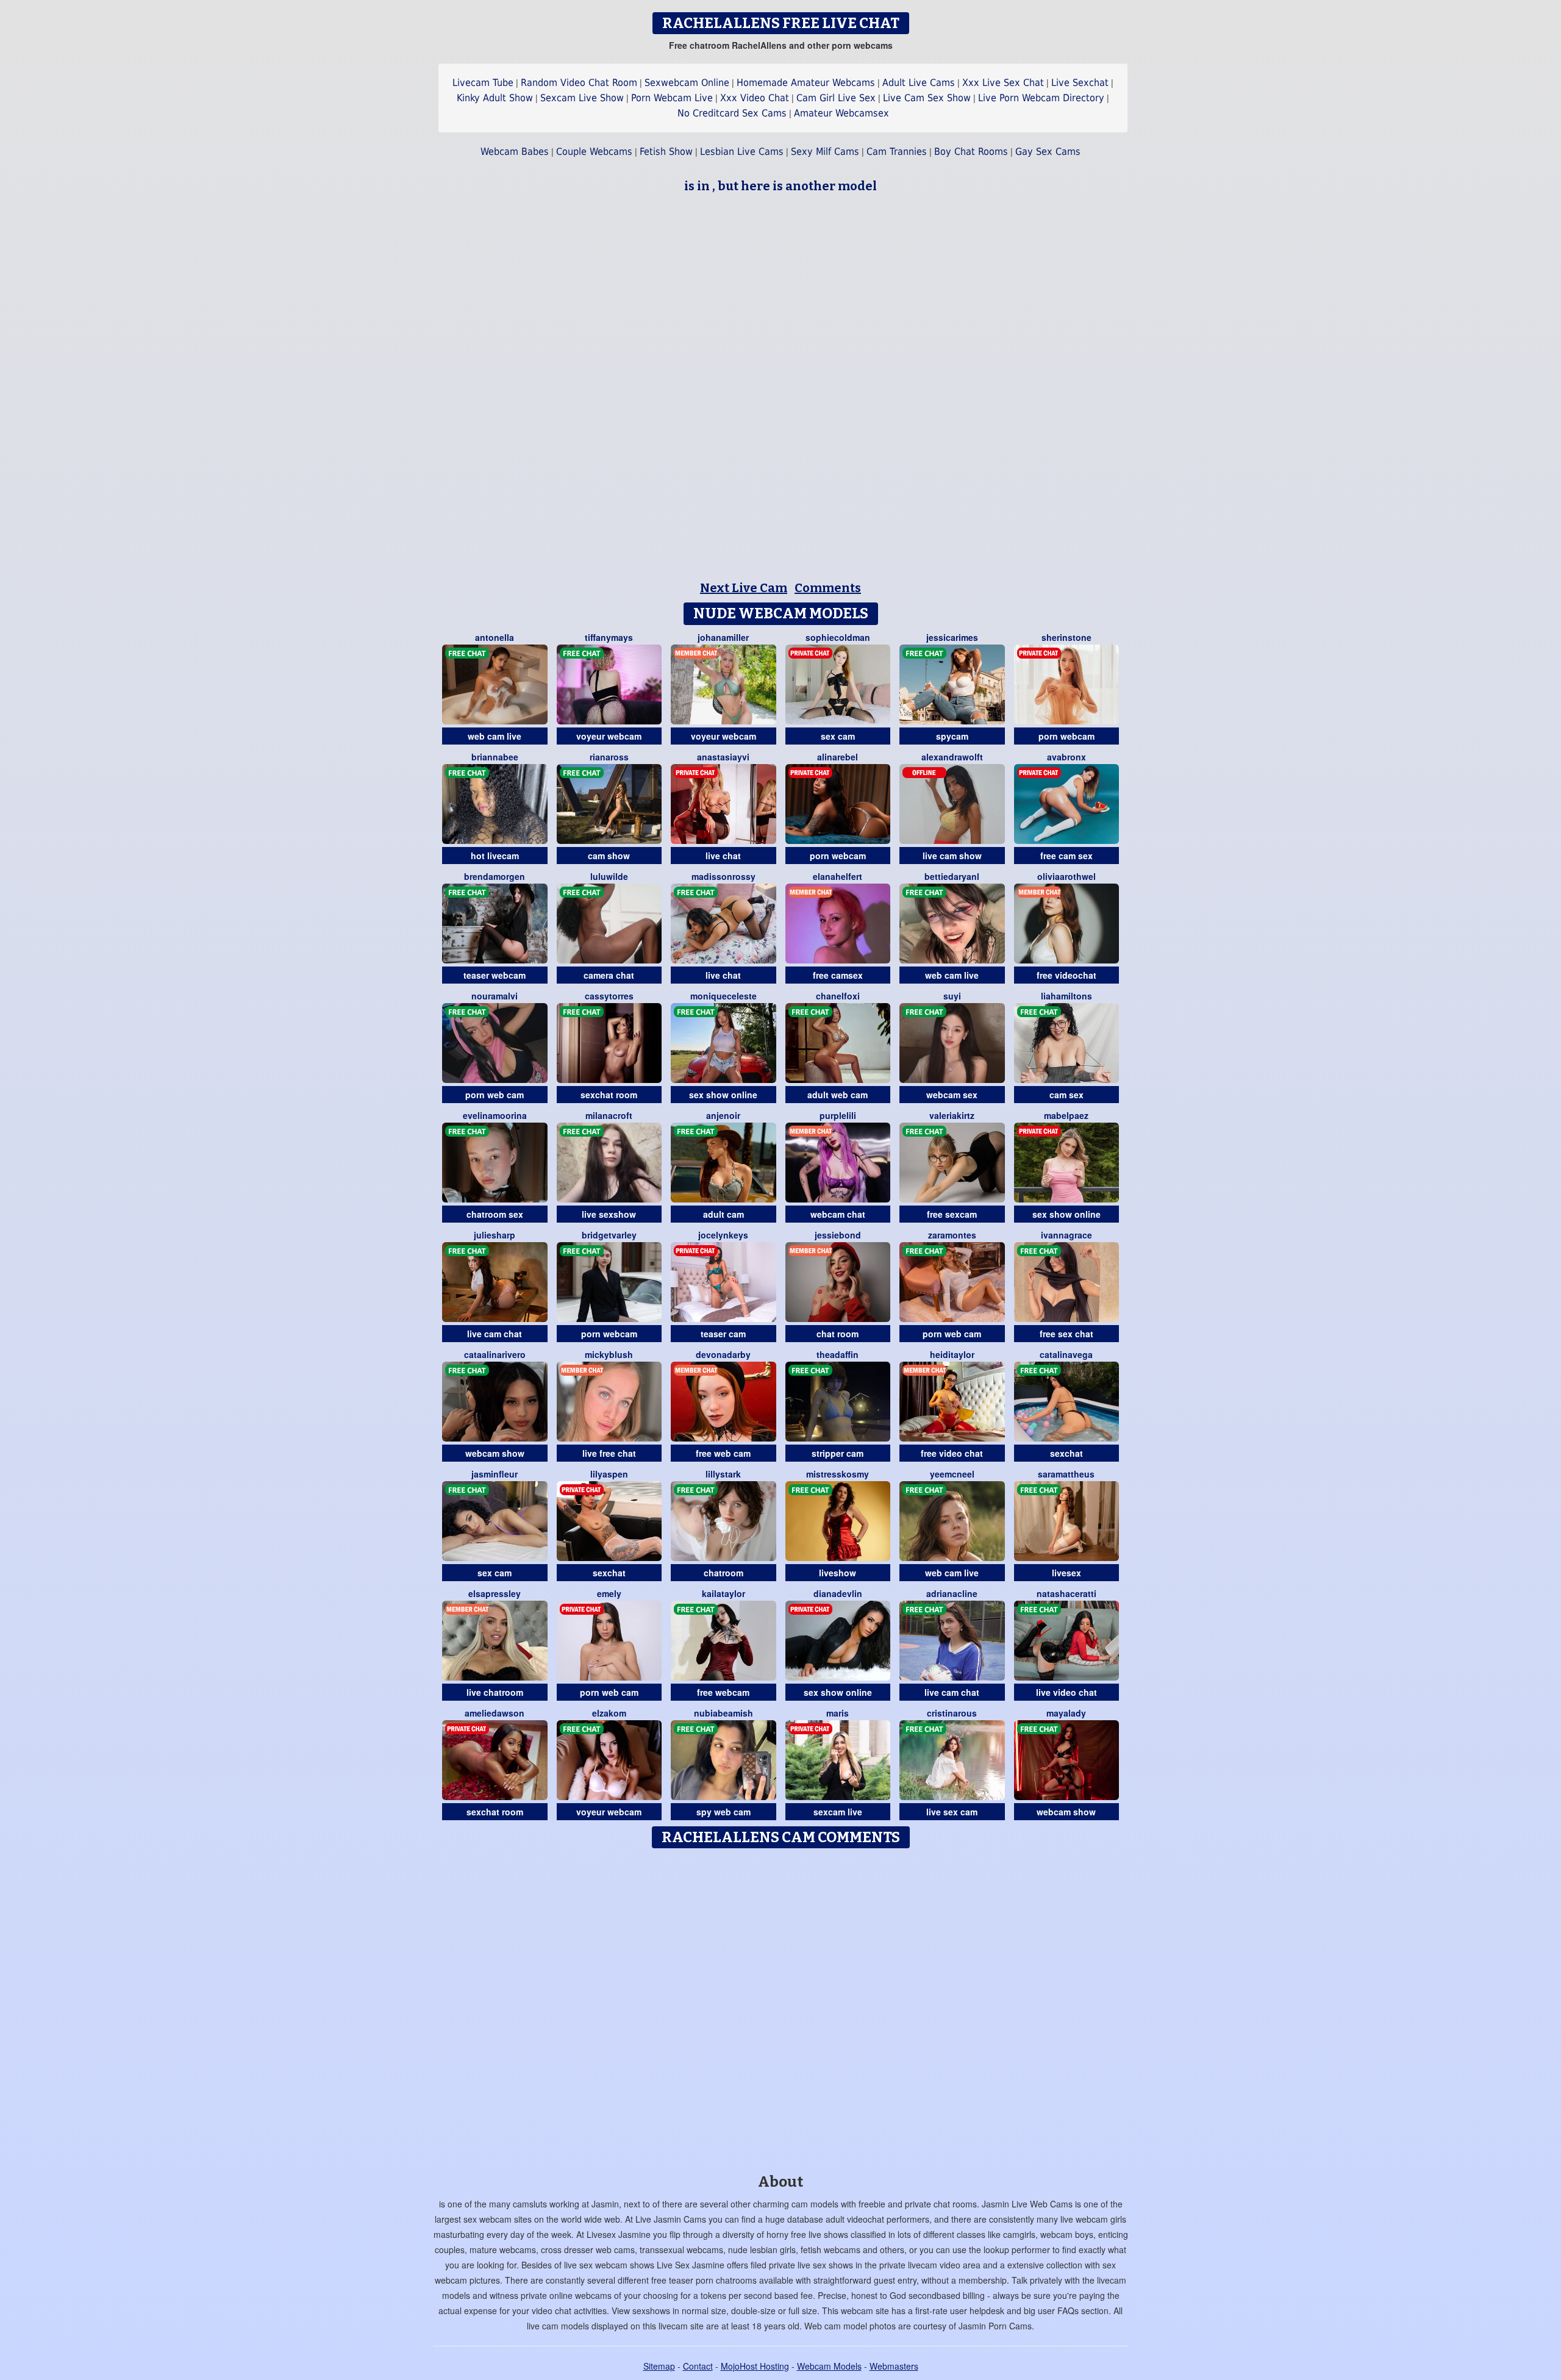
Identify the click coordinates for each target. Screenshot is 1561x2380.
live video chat (1066, 1692)
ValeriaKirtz (952, 1115)
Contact (698, 2366)
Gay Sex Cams (1048, 152)
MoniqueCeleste (723, 996)
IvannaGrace (1066, 1235)
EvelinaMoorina (495, 1115)
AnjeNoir (723, 1115)
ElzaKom (609, 1713)
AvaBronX (1066, 757)
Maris (838, 1713)
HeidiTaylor (952, 1354)
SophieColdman (838, 637)
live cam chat (495, 1334)
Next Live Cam (744, 588)
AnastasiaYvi (723, 757)
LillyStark (723, 1474)
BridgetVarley (609, 1235)
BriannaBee (495, 757)
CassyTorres (609, 996)
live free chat (609, 1453)
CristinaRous (952, 1713)
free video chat (952, 1453)
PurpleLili (838, 1115)
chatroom (723, 1573)
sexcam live (838, 1812)
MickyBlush (609, 1354)
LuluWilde (609, 876)
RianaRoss (609, 757)
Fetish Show (666, 152)
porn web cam (495, 1095)
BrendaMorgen (495, 876)
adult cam (723, 1214)
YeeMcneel (952, 1474)
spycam (952, 736)
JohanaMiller (723, 637)
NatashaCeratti (1066, 1593)
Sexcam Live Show (582, 98)
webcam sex (952, 1095)
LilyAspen (609, 1474)
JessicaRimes (952, 637)
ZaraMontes (952, 1235)
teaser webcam (495, 975)
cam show (609, 856)
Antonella (495, 637)
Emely (609, 1593)
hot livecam (495, 856)
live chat (723, 856)
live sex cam (952, 1812)
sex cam (838, 736)
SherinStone (1066, 637)
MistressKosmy (838, 1474)
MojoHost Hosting (755, 2366)
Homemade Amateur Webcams (806, 83)
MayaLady (1066, 1713)
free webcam (723, 1692)
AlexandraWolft (952, 757)
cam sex (1066, 1095)
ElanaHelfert (838, 876)
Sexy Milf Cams (825, 152)
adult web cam (838, 1095)
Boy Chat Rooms (971, 152)
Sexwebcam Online (687, 83)
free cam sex (1066, 856)
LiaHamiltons (1066, 996)
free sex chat (1066, 1334)
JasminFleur (495, 1474)
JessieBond (838, 1235)
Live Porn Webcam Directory (1041, 98)
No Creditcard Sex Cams (732, 113)
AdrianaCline (952, 1593)
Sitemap (659, 2366)
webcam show (495, 1453)
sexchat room (609, 1095)
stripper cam (838, 1453)
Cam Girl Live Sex (836, 98)
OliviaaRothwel (1066, 876)
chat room (838, 1334)
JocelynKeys (723, 1235)
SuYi (952, 996)
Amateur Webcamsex (841, 113)
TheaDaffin (838, 1354)
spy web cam (723, 1812)
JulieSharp (495, 1235)
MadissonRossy (723, 876)
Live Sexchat (1080, 83)
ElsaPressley (495, 1593)
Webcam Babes (515, 152)
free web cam (723, 1453)
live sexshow (609, 1214)
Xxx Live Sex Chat (1003, 83)
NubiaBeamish (723, 1713)
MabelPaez (1066, 1115)
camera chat (609, 975)
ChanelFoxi (838, 996)
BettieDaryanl (952, 876)
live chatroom (495, 1692)
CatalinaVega (1066, 1354)
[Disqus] (781, 2007)
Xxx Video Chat (755, 98)
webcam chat (838, 1214)
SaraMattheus (1066, 1474)
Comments (828, 588)
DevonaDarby (723, 1354)
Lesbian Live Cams (742, 152)
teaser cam (723, 1334)
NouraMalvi (495, 996)
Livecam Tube (483, 83)
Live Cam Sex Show (927, 98)
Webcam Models (829, 2366)
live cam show (952, 856)
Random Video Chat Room (579, 83)
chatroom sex (495, 1214)
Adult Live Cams (919, 83)
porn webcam (1066, 736)
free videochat (1066, 975)
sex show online (723, 1095)
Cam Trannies (897, 152)
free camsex (838, 975)
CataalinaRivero (495, 1354)
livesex (1066, 1573)
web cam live (495, 736)
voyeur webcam (609, 736)
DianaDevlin (838, 1593)
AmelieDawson (495, 1713)
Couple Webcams (594, 152)
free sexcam (952, 1214)
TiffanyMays (609, 637)
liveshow (838, 1573)
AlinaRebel (838, 757)
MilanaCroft (609, 1115)
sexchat (1066, 1453)
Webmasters (894, 2366)
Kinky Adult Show (495, 98)
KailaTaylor (723, 1593)
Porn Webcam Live (672, 98)
